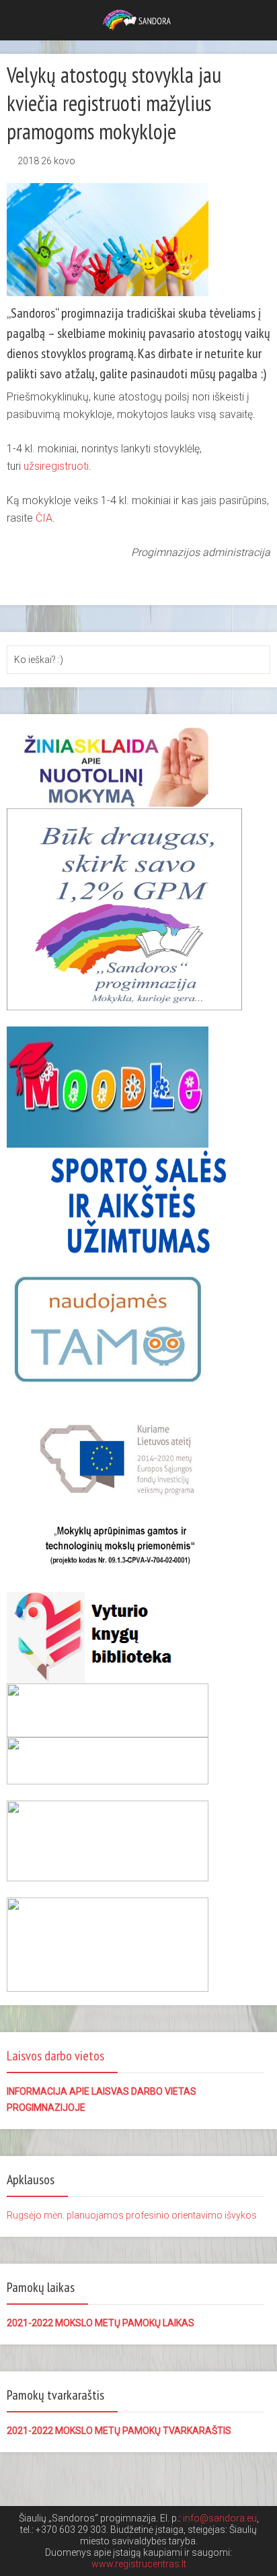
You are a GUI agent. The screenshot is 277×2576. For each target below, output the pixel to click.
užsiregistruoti (56, 466)
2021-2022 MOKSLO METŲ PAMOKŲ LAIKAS (101, 2323)
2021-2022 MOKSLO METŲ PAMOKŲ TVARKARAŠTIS (119, 2431)
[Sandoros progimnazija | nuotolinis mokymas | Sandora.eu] (139, 19)
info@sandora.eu (220, 2518)
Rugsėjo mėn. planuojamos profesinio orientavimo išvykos (132, 2215)
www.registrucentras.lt (139, 2564)
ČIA (44, 518)
